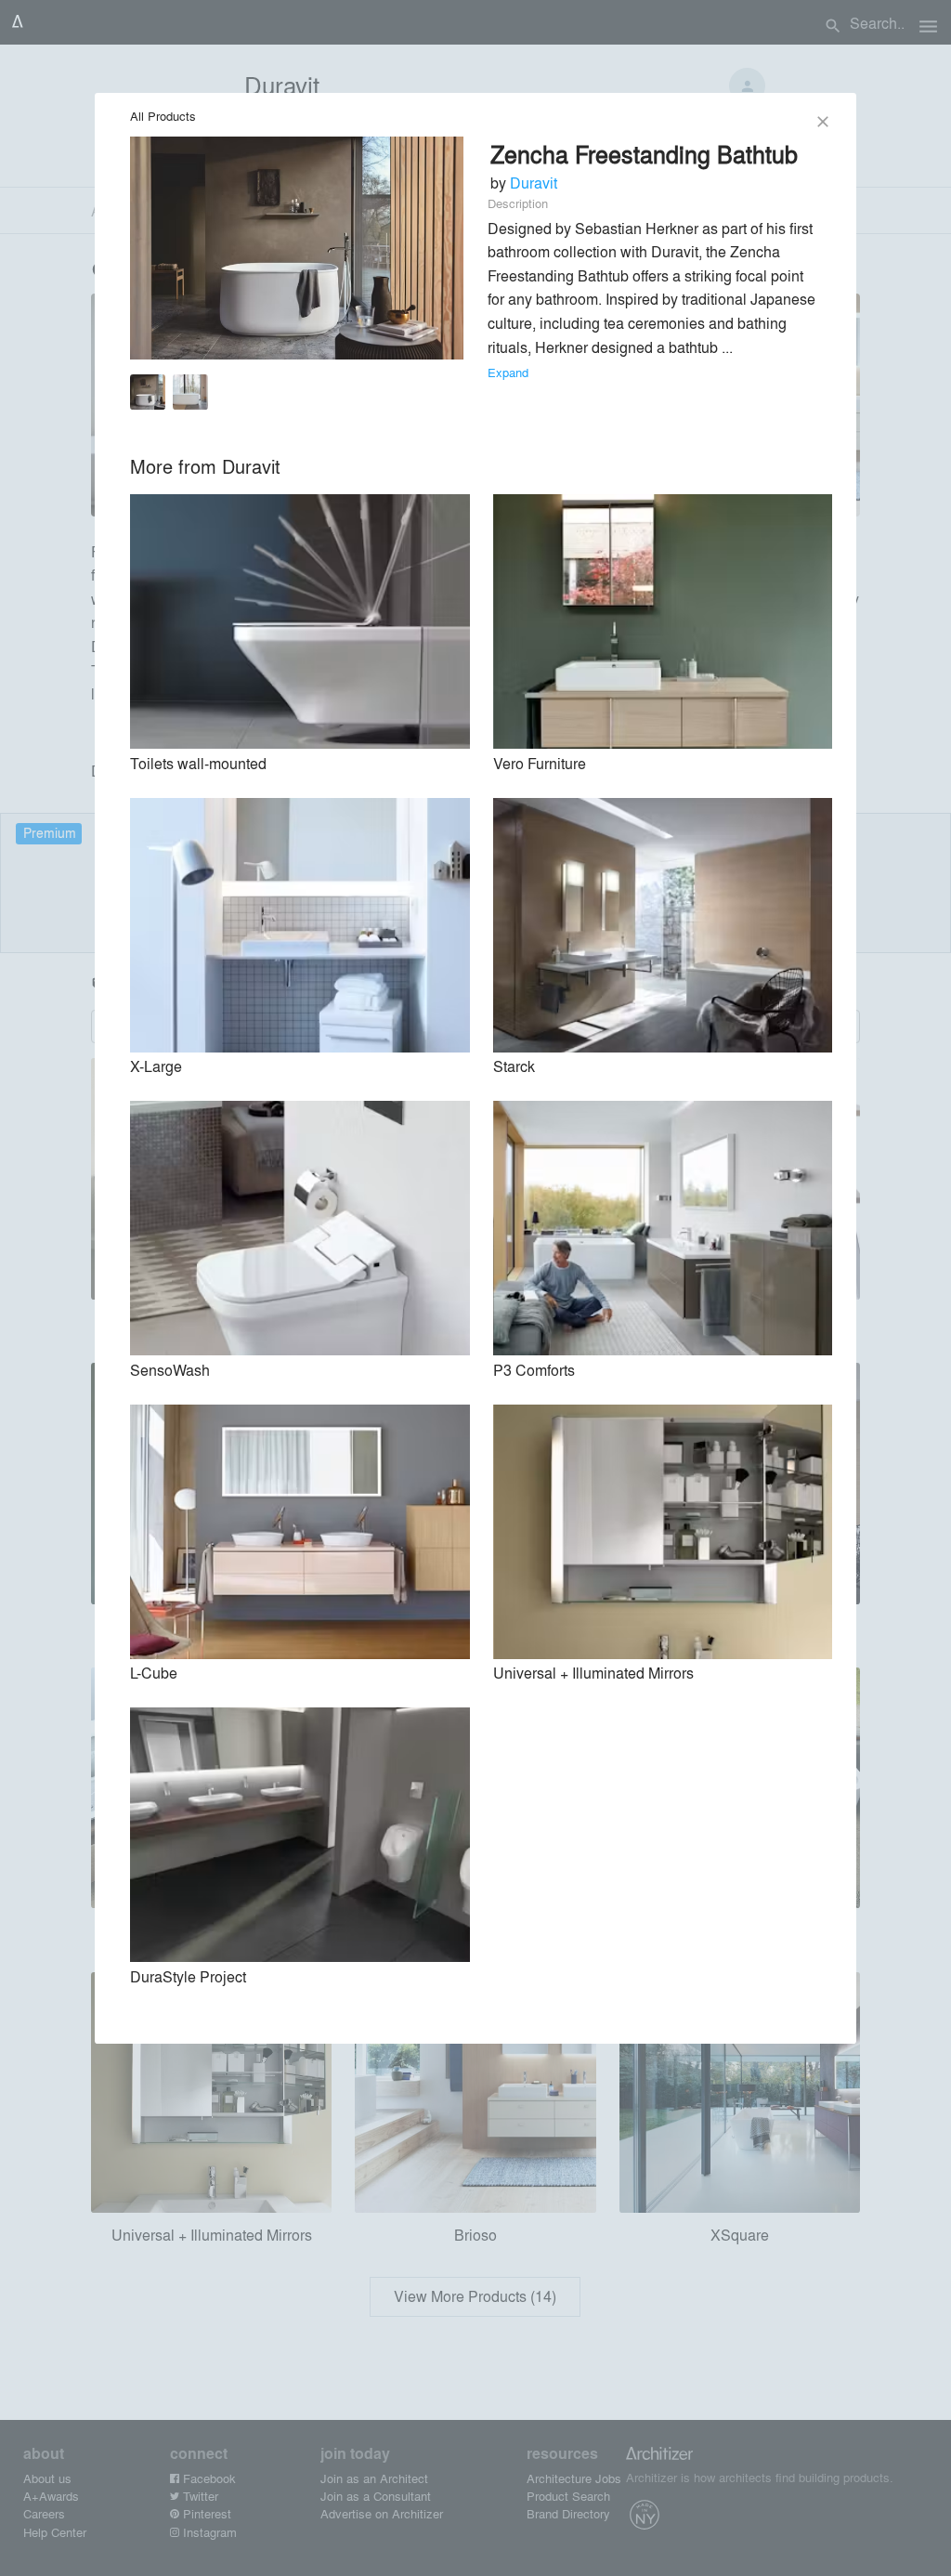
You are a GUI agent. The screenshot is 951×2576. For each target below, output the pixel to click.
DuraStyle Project (188, 1976)
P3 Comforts (534, 1370)
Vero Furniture (540, 763)
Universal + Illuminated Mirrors (593, 1673)
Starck (514, 1066)
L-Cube (154, 1673)
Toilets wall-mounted (198, 763)
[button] (148, 395)
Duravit (534, 183)
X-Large (156, 1066)
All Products (163, 116)
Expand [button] (508, 372)
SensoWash (170, 1370)
